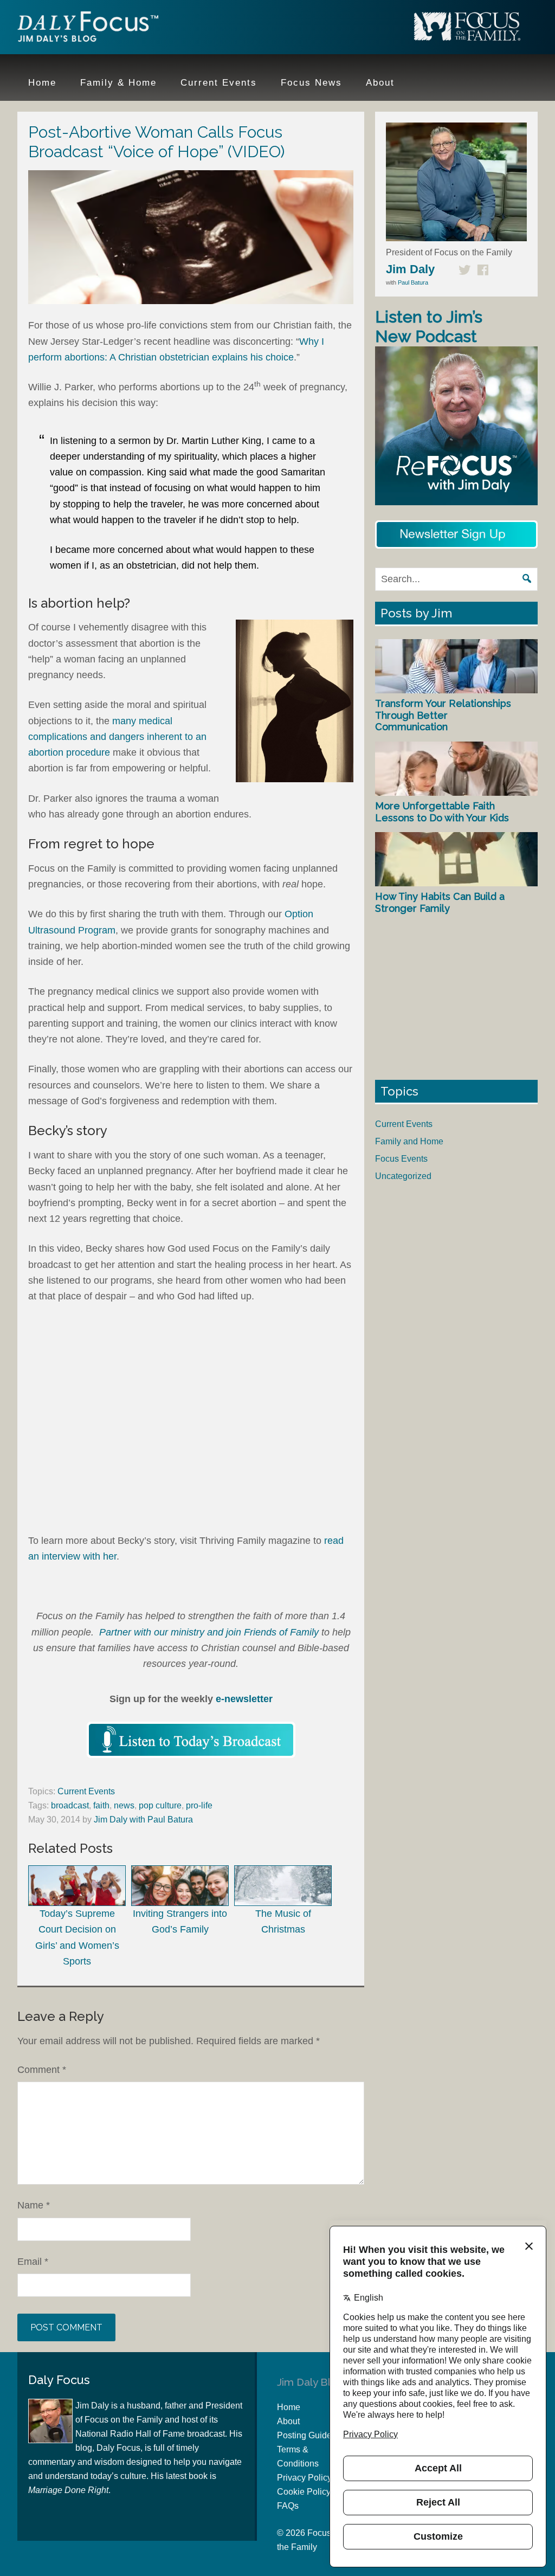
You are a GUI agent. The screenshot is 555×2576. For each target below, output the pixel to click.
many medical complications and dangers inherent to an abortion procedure (117, 737)
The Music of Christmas (283, 1921)
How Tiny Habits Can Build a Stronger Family (440, 902)
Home (289, 2407)
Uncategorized (403, 1176)
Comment (42, 2070)
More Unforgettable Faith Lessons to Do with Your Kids (442, 812)
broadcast (70, 1805)
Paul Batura (413, 282)
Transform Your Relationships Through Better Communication (443, 715)
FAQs (288, 2506)
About (288, 2421)
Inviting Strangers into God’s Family (180, 1921)
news (124, 1805)
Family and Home (409, 1141)
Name (34, 2205)
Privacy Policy (304, 2478)
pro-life (199, 1805)
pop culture (160, 1805)
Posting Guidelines (314, 2435)
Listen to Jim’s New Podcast (429, 327)
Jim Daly (88, 29)
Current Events (86, 1791)
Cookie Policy (304, 2492)
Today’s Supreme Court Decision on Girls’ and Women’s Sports (77, 1937)
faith (101, 1805)
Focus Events (401, 1159)
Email (33, 2262)
